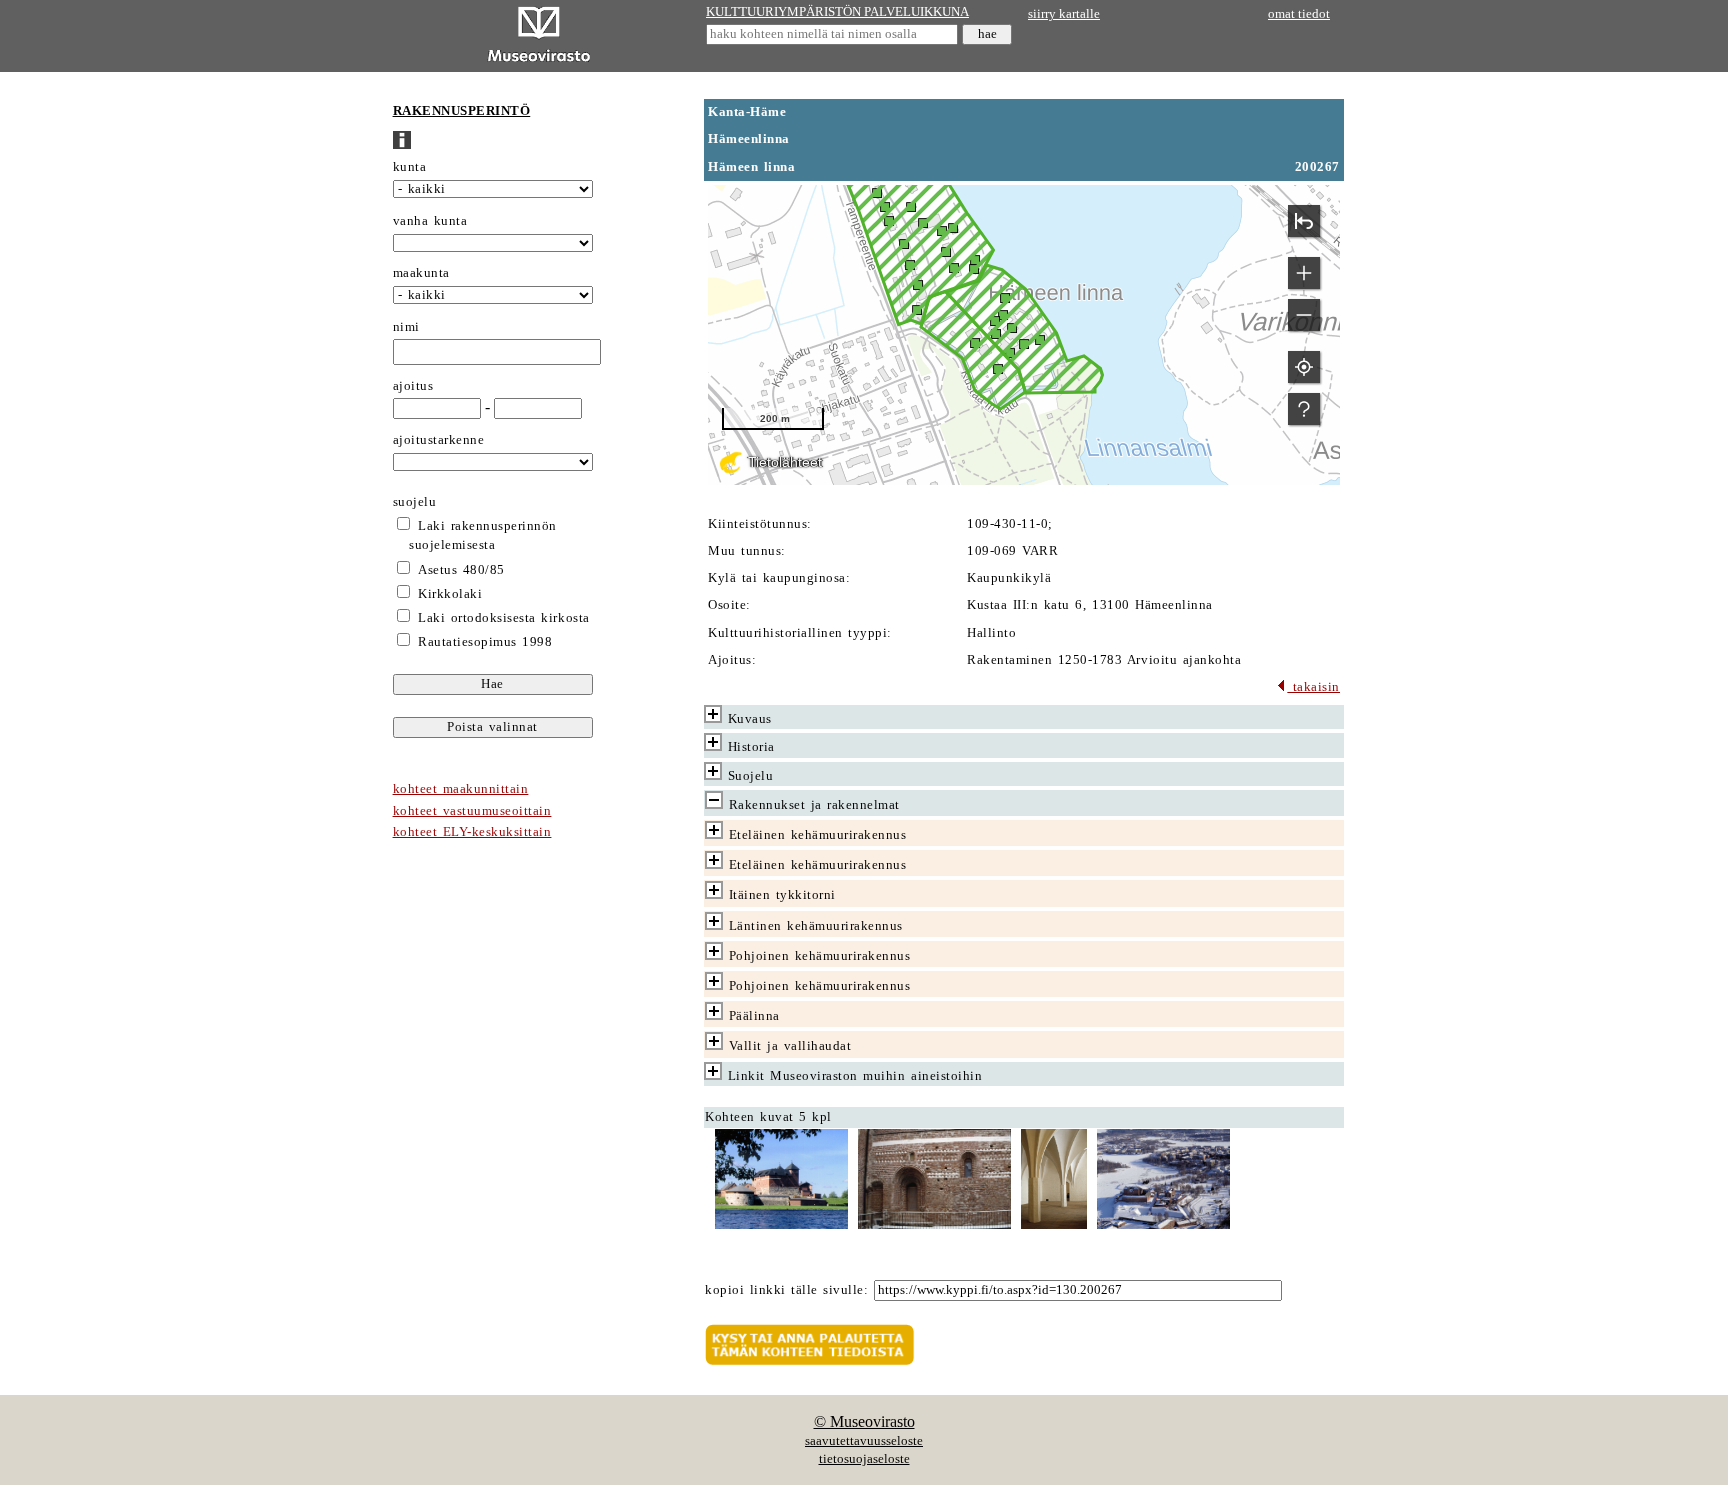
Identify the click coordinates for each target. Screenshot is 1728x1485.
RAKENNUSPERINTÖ (462, 111)
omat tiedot (1299, 14)
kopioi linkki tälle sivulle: (786, 1290)
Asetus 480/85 (461, 570)
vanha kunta (430, 221)
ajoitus (413, 386)
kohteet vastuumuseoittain (472, 811)
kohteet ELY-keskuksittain (472, 832)
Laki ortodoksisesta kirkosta (503, 618)
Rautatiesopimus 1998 (485, 642)
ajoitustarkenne (439, 440)
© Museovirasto (864, 1421)
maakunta (421, 273)
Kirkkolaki (450, 594)
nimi (406, 327)
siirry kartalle (1064, 14)
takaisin (1313, 687)
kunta (410, 167)
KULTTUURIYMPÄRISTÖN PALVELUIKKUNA (837, 12)
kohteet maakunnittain (461, 789)
